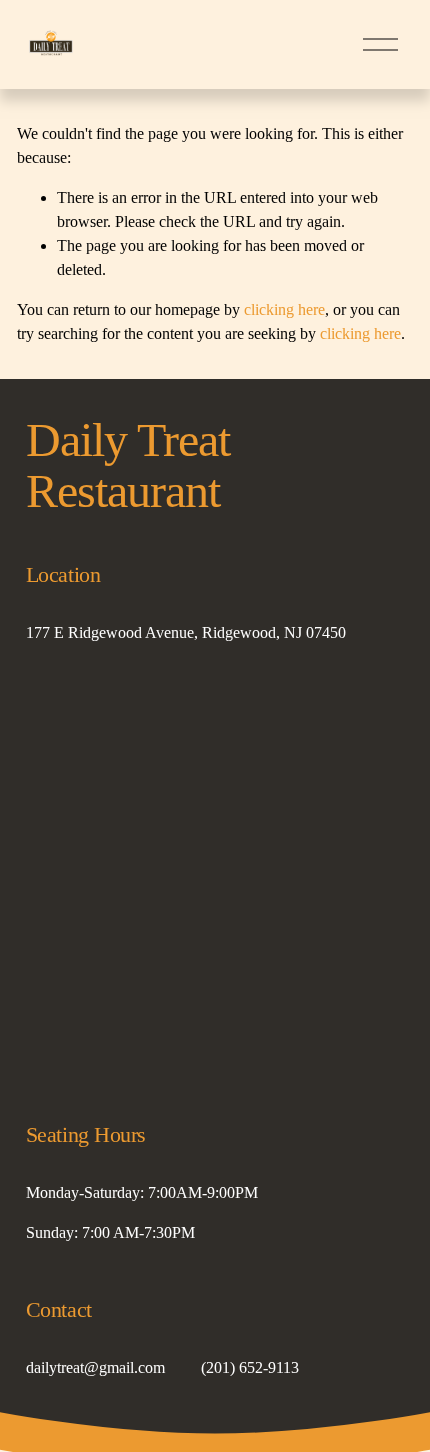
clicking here (284, 309)
